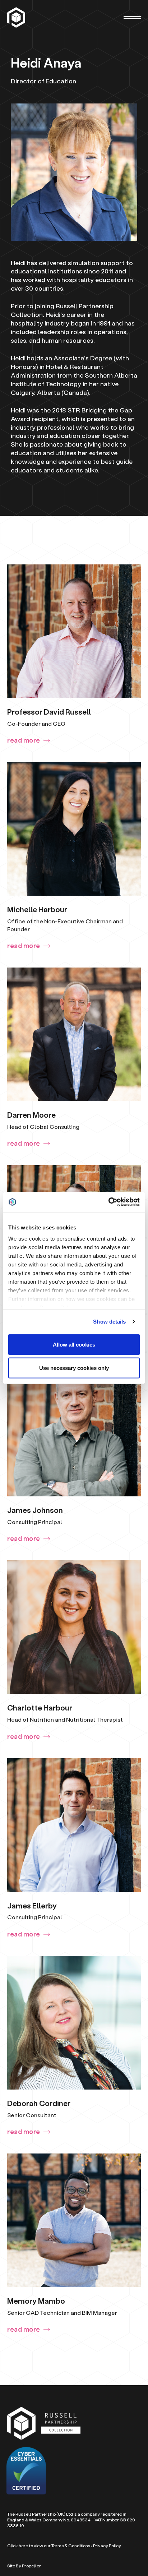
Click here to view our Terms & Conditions (49, 2546)
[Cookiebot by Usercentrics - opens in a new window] (108, 1202)
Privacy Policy (107, 2546)
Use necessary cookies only (74, 1368)
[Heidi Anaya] (17, 17)
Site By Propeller (24, 2566)
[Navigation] (132, 18)
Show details (109, 1322)
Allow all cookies (74, 1344)
